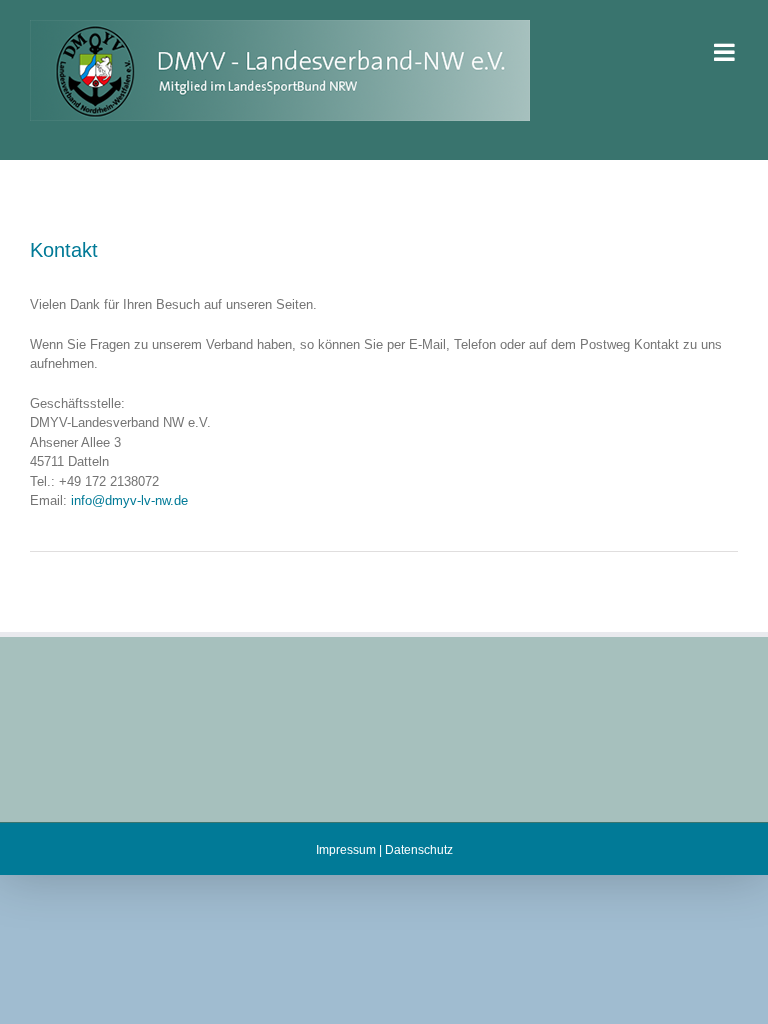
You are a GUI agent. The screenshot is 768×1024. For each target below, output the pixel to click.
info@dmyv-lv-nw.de (129, 500)
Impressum (346, 850)
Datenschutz (419, 850)
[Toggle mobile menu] (726, 52)
